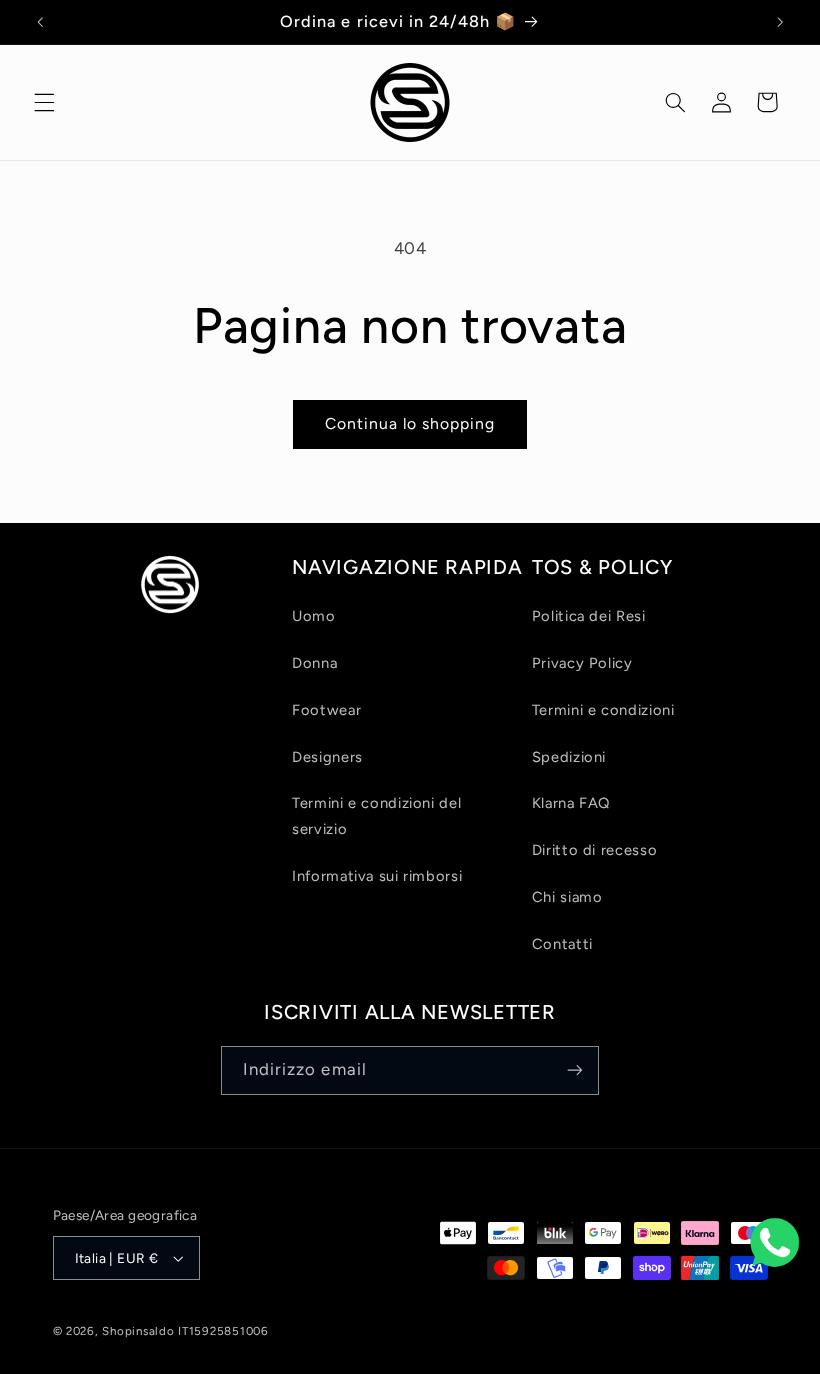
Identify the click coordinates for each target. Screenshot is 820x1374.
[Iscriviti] (575, 1070)
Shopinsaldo (138, 1331)
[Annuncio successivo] (780, 22)
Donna (314, 663)
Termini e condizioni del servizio (376, 816)
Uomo (314, 616)
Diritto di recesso (594, 850)
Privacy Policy (582, 663)
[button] (44, 102)
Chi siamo (567, 897)
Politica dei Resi (589, 616)
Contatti (562, 944)
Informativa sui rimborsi (377, 876)
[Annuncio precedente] (40, 22)
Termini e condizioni (603, 710)
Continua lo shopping (410, 423)
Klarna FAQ (571, 803)
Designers (327, 757)
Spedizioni (569, 757)
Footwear (326, 710)
